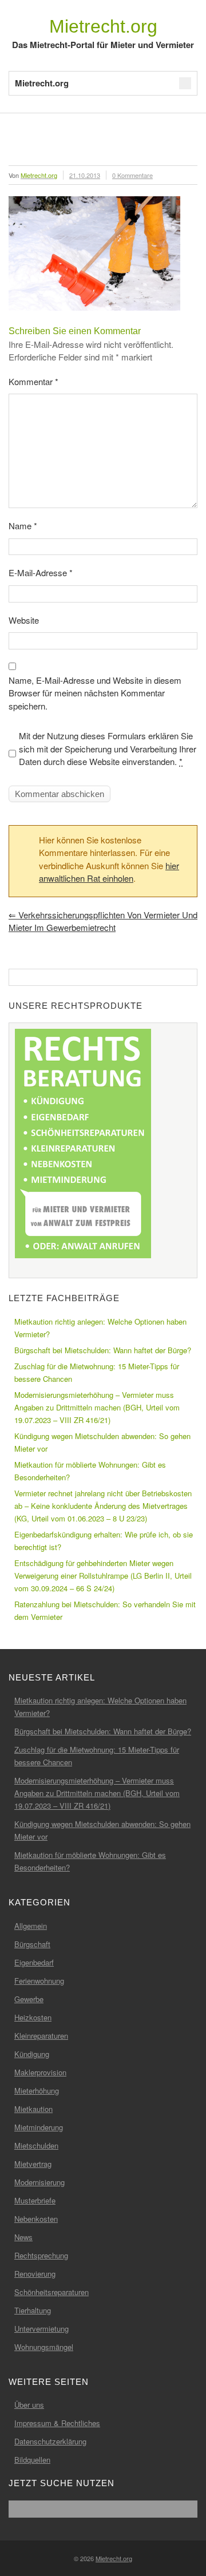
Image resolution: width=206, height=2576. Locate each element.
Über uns (29, 2405)
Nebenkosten (36, 2219)
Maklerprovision (40, 2072)
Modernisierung (39, 2182)
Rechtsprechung (41, 2255)
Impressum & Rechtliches (57, 2423)
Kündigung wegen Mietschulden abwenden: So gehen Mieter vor (102, 1442)
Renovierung (35, 2274)
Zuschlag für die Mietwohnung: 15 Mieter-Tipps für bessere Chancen (97, 1372)
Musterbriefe (35, 2200)
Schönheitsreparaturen (51, 2292)
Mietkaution (33, 2109)
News (23, 2237)
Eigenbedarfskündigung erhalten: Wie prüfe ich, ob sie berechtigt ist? (104, 1541)
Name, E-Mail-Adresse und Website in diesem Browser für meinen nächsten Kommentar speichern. (95, 693)
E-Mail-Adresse (41, 572)
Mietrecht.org (103, 26)
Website (24, 620)
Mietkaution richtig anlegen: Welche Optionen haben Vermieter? (100, 1328)
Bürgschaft (32, 1944)
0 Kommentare (132, 175)
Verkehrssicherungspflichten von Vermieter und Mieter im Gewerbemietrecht (103, 921)
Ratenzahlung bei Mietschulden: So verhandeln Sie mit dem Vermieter (105, 1610)
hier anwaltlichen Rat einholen (109, 872)
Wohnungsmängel (44, 2347)
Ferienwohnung (39, 1981)
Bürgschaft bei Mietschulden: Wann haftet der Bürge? (103, 1350)
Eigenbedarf (34, 1962)
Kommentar (33, 381)
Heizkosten (33, 2017)
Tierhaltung (33, 2310)
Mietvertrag (33, 2164)
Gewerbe (29, 1999)
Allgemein (31, 1926)
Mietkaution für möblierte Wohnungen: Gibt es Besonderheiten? (90, 1471)
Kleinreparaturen (41, 2036)
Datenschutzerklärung (50, 2441)
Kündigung (32, 2054)
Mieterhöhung (37, 2090)
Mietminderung (39, 2127)
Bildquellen (32, 2460)
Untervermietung (41, 2329)
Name (23, 526)
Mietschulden (36, 2145)
